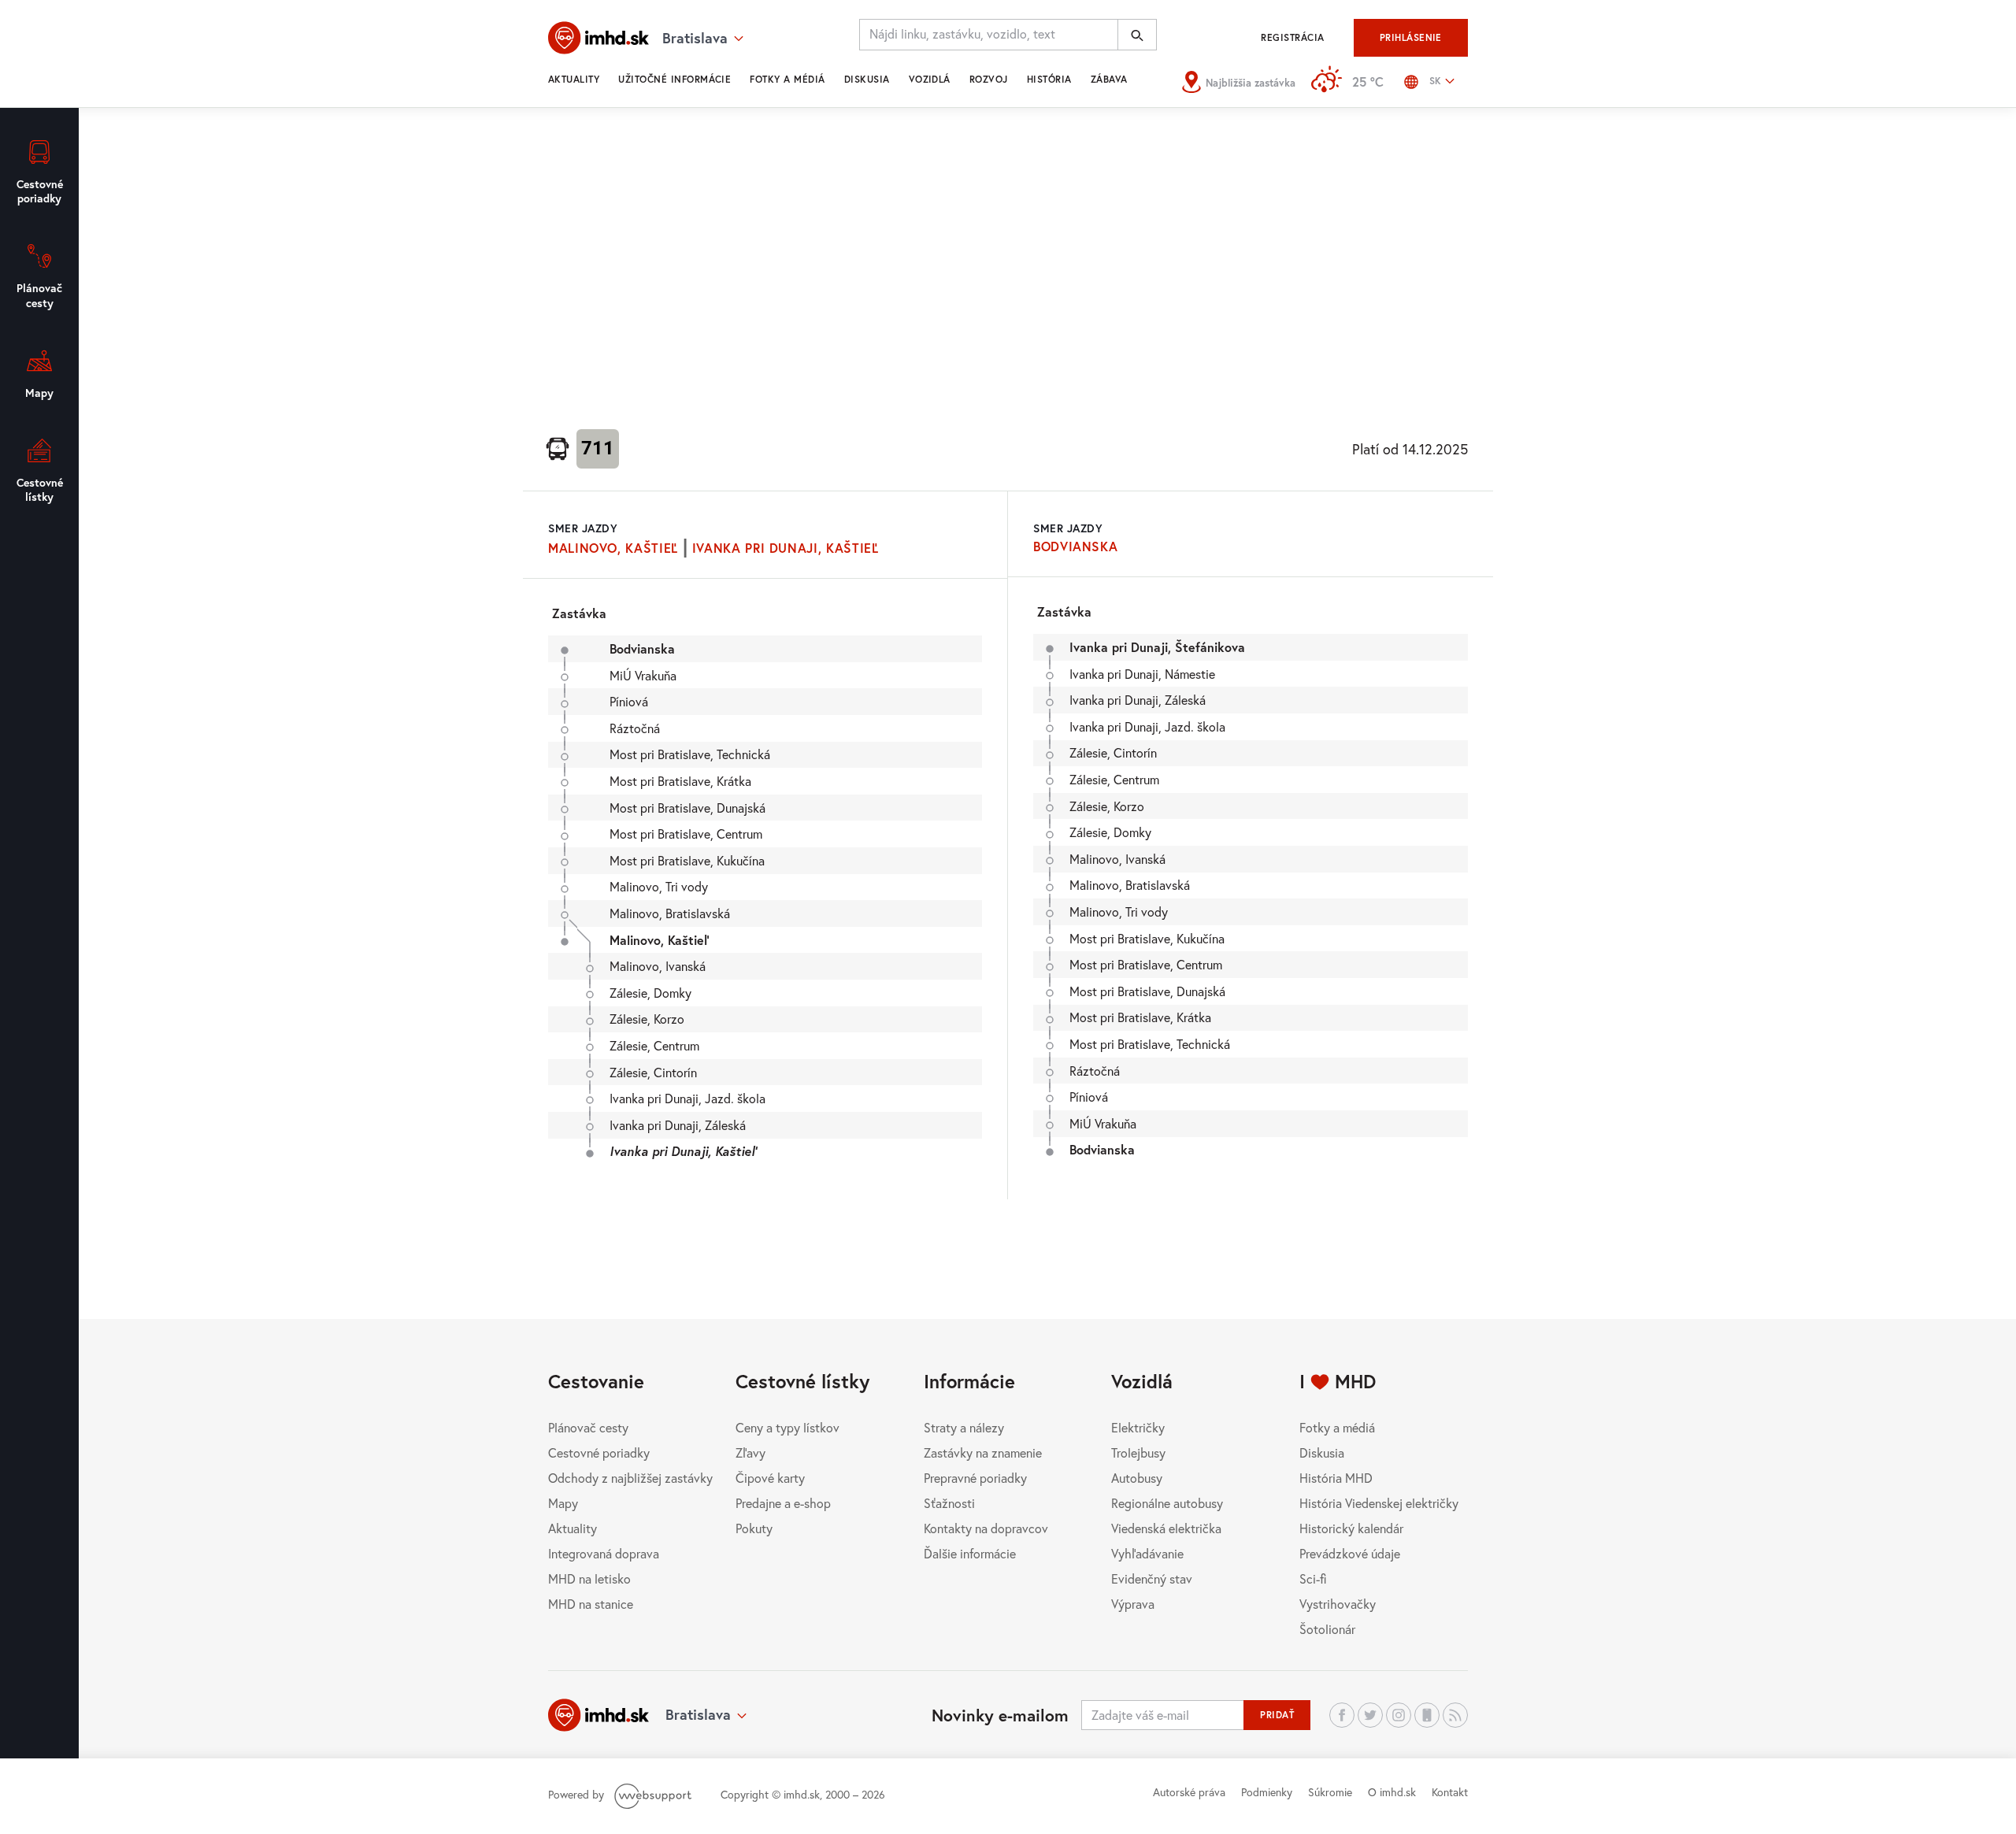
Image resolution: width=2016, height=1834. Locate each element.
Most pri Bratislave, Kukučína (687, 860)
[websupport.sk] (654, 1794)
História (1049, 79)
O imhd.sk (1392, 1792)
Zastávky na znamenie (983, 1452)
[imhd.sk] (598, 38)
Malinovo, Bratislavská (670, 913)
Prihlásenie (1411, 37)
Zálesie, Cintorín (653, 1072)
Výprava (1133, 1604)
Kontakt (1450, 1792)
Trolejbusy (1138, 1452)
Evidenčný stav (1152, 1578)
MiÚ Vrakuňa (643, 675)
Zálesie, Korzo (647, 1019)
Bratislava (698, 1714)
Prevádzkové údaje (1350, 1553)
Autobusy (1137, 1478)
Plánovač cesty (588, 1427)
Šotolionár (1327, 1629)
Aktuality (574, 79)
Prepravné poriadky (975, 1478)
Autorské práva (1189, 1792)
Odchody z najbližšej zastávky (630, 1478)
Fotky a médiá (787, 79)
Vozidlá (930, 79)
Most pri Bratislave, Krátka (680, 781)
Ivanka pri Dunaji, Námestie (1142, 674)
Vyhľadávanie (1147, 1553)
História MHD (1336, 1478)
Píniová (629, 701)
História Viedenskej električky (1379, 1503)
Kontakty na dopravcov (986, 1528)
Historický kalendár (1351, 1528)
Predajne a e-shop (783, 1503)
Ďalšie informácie (970, 1553)
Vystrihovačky (1338, 1604)
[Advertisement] (1008, 265)
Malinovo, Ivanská (658, 966)
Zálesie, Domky (650, 993)
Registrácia (1292, 37)
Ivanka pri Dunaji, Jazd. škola (687, 1098)
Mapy (563, 1503)
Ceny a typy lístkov (787, 1427)
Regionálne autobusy (1167, 1503)
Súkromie (1330, 1792)
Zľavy (750, 1452)
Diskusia (867, 79)
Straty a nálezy (964, 1427)
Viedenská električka (1166, 1528)
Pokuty (754, 1528)
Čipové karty (770, 1478)
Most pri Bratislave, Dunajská (687, 808)
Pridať (1277, 1715)
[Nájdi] (1137, 35)
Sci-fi (1313, 1578)
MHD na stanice (591, 1604)
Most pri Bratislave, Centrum (686, 834)
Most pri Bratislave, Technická (690, 754)
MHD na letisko (589, 1578)
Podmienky (1267, 1792)
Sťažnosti (949, 1503)
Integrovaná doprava (604, 1553)
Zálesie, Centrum (654, 1045)
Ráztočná (635, 728)
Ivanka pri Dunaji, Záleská (678, 1125)
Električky (1138, 1427)
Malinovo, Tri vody (659, 886)
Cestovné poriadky (599, 1452)
